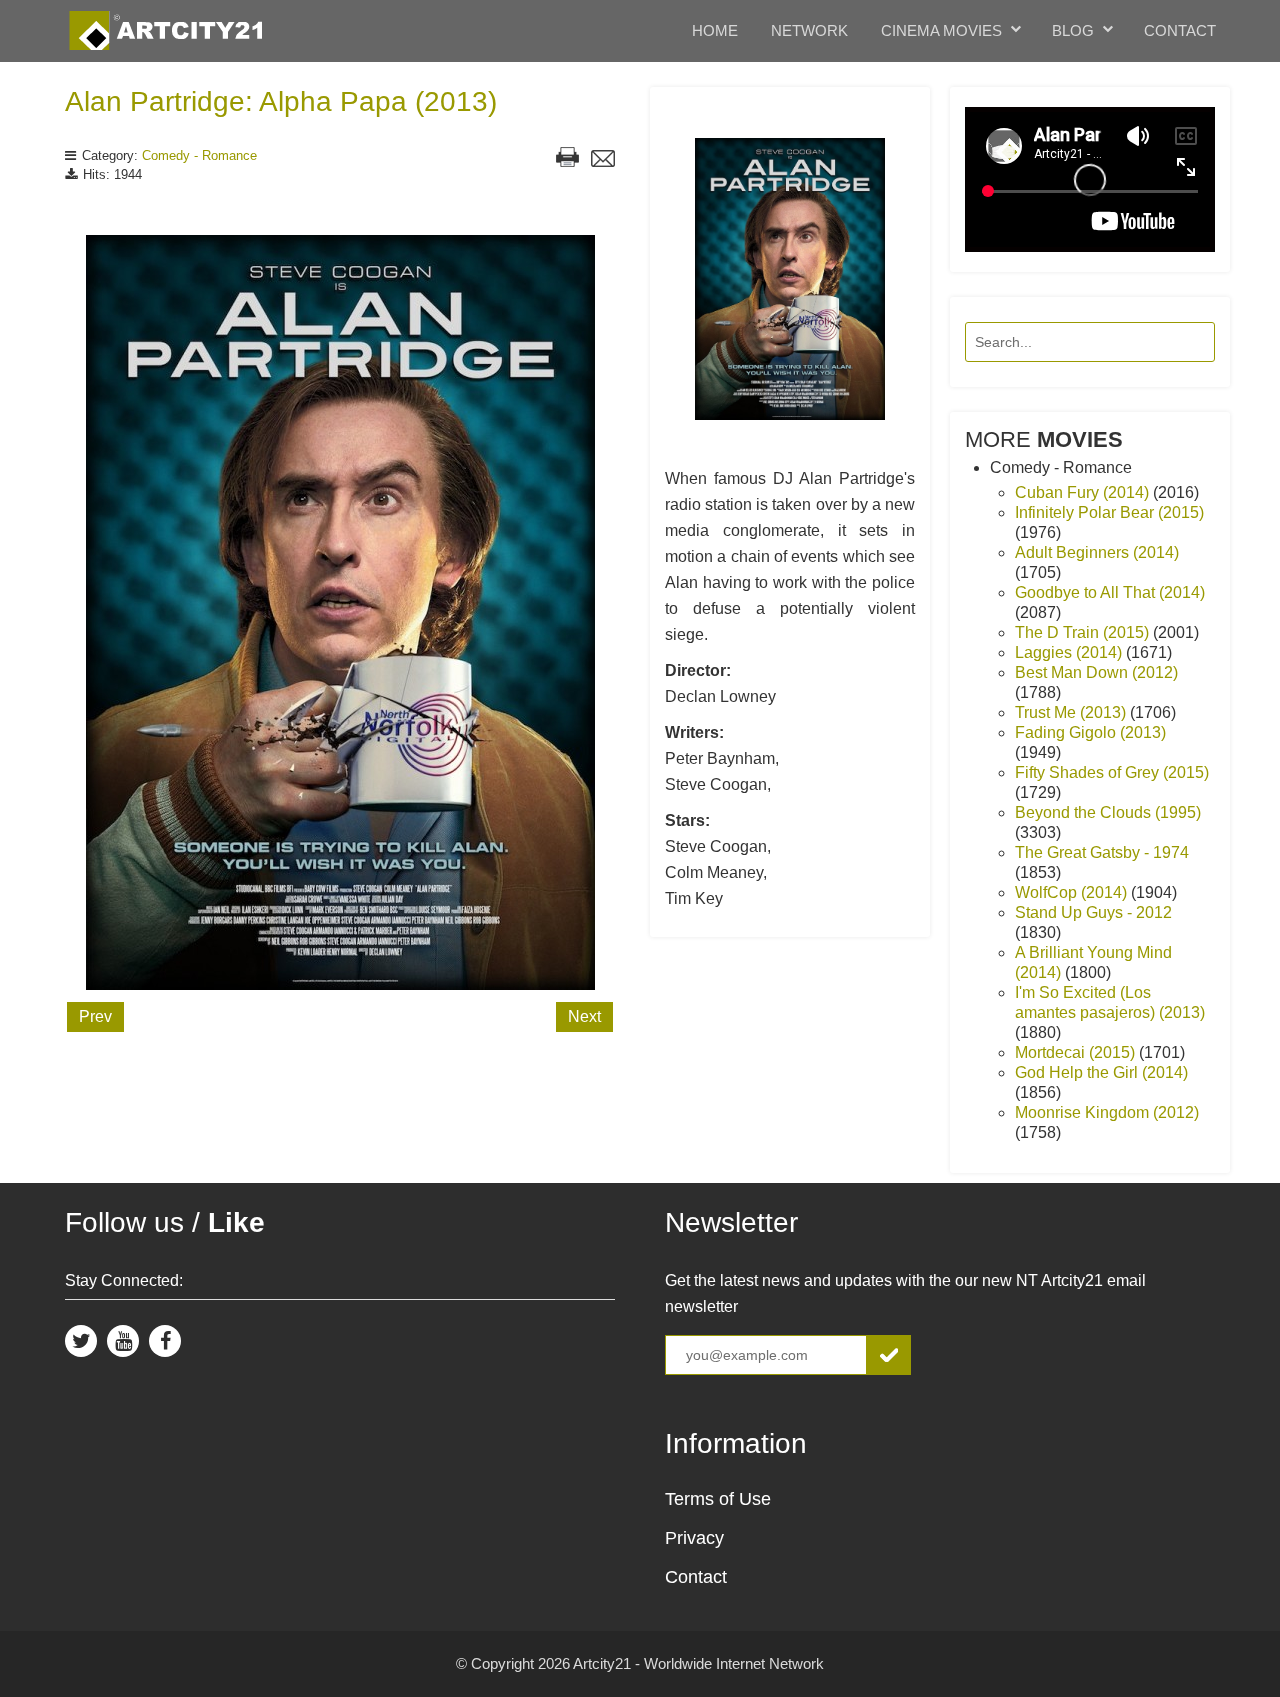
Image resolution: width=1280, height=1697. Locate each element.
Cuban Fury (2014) (1084, 492)
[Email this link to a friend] (603, 161)
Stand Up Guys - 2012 (1093, 912)
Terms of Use (718, 1499)
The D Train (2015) (1084, 632)
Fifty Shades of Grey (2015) (1112, 772)
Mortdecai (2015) (1077, 1052)
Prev (95, 1016)
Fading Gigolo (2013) (1090, 732)
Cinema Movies (941, 30)
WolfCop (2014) (1073, 892)
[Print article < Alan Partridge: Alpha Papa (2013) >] (567, 159)
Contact (1180, 30)
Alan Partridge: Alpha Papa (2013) (281, 101)
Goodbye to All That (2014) (1110, 592)
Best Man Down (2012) (1096, 672)
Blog (1073, 30)
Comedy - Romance (199, 155)
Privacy (694, 1538)
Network (809, 30)
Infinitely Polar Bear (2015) (1109, 512)
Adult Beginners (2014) (1097, 552)
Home (715, 30)
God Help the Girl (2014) (1101, 1072)
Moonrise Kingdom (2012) (1107, 1112)
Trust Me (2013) (1072, 712)
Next (584, 1016)
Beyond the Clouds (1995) (1108, 812)
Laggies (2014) (1070, 652)
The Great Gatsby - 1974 (1102, 852)
